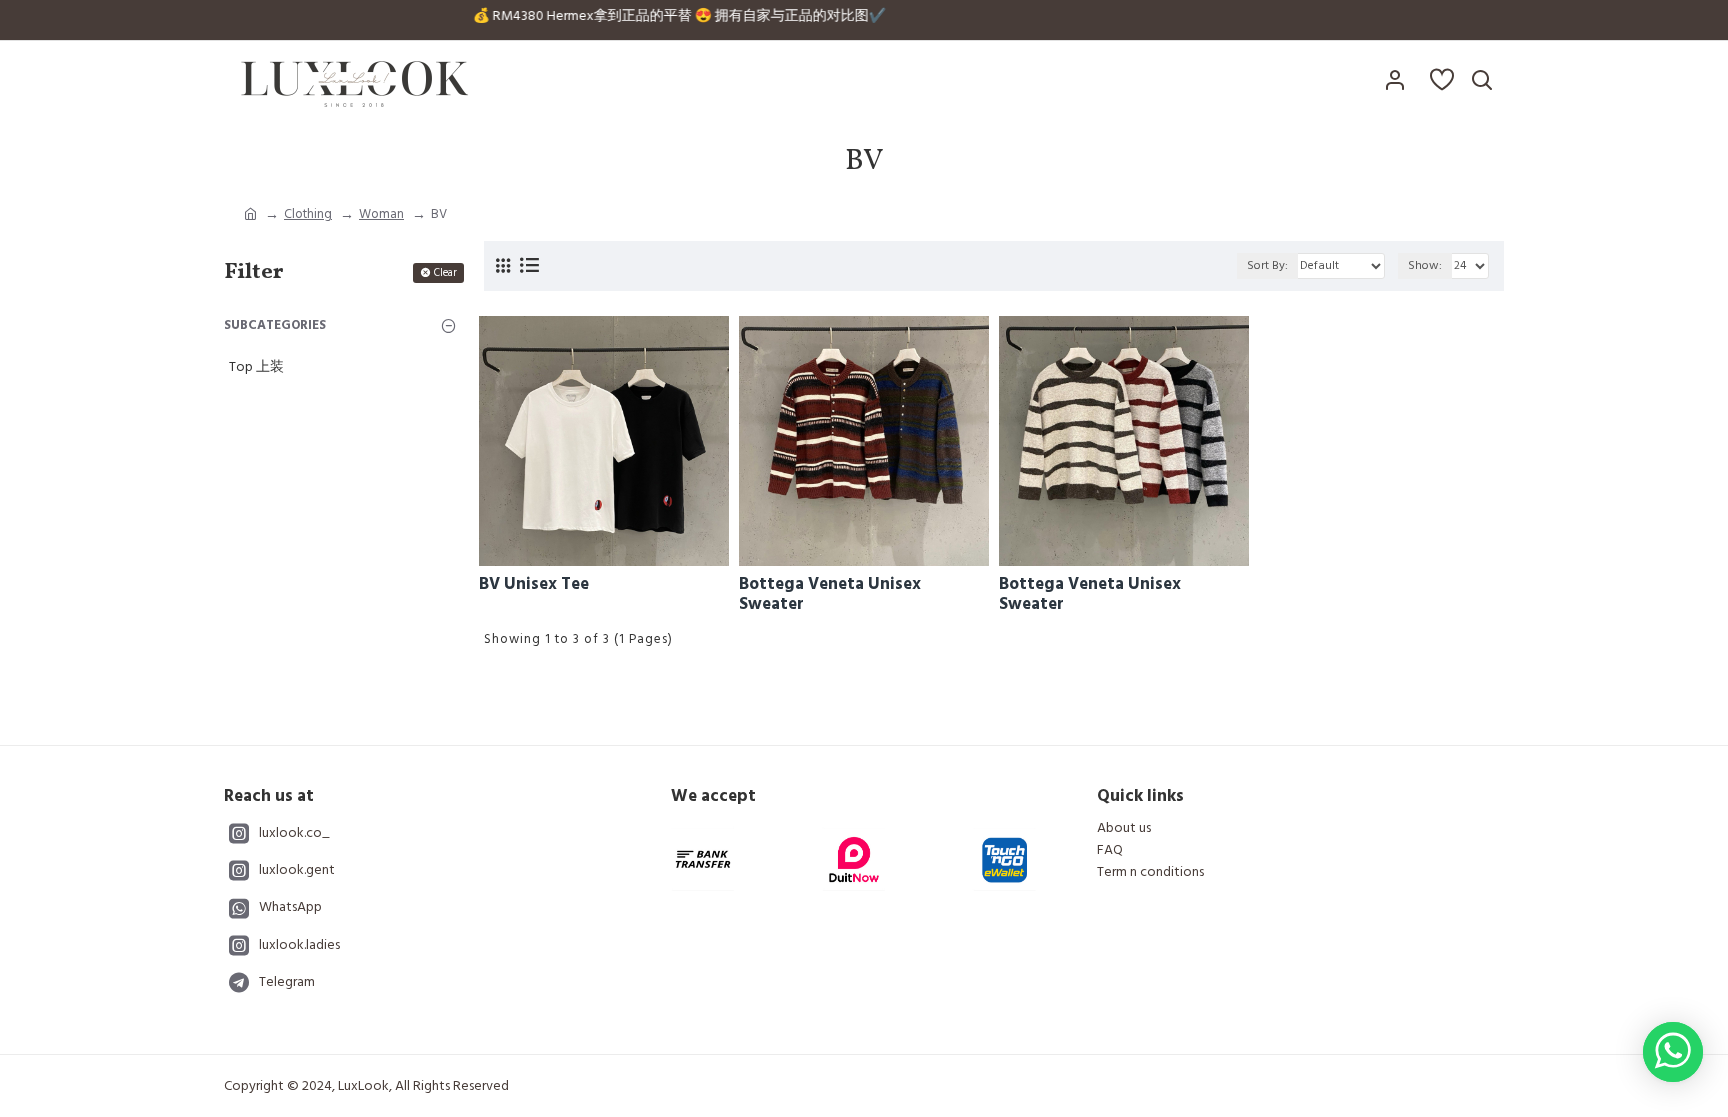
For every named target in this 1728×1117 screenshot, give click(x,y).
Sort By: (1267, 265)
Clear (445, 272)
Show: (1425, 265)
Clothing (308, 214)
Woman (381, 214)
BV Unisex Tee (534, 584)
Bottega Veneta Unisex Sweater (830, 594)
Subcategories (275, 325)
